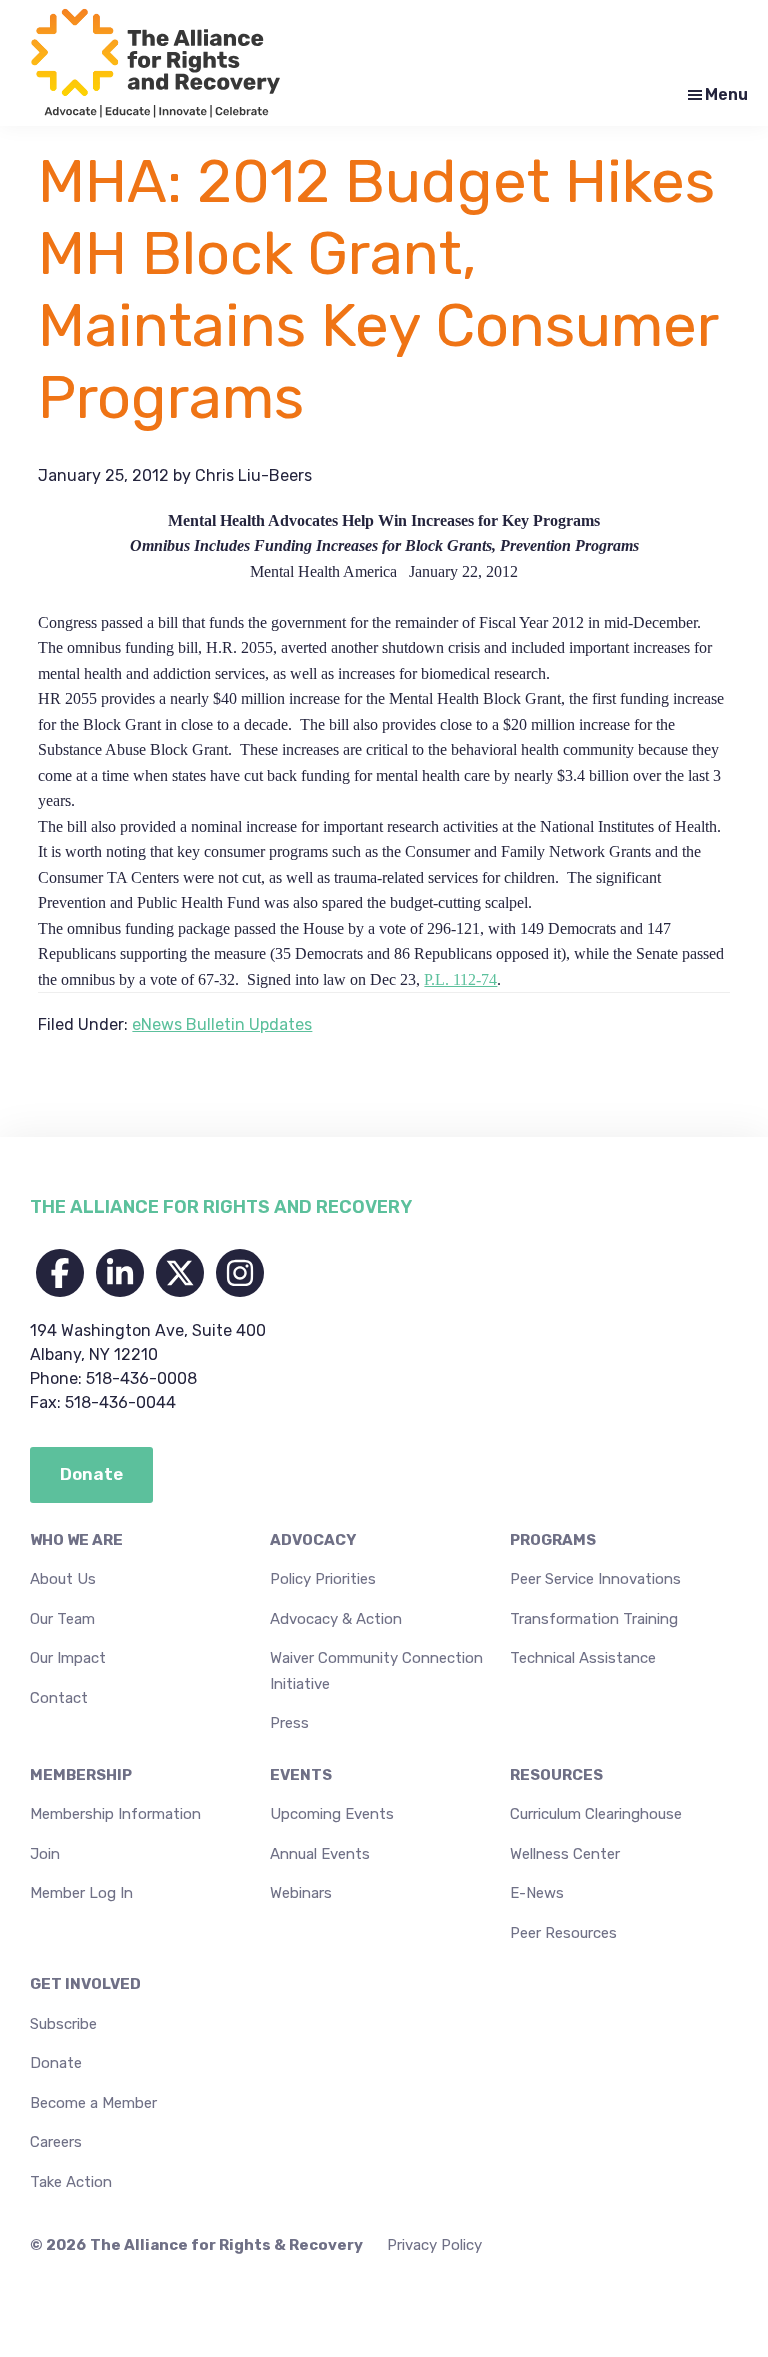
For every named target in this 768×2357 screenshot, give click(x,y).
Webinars (301, 1893)
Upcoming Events (332, 1814)
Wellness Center (565, 1854)
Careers (56, 2142)
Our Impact (68, 1658)
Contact (59, 1698)
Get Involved (85, 1984)
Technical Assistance (583, 1658)
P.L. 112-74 (460, 979)
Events (301, 1775)
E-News (537, 1893)
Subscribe (63, 2024)
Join (45, 1854)
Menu (726, 94)
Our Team (62, 1619)
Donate (56, 2063)
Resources (556, 1775)
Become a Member (93, 2103)
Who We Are (76, 1540)
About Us (63, 1579)
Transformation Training (594, 1619)
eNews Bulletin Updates (222, 1024)
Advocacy (313, 1540)
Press (289, 1723)
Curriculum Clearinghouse (596, 1814)
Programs (553, 1540)
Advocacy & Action (336, 1619)
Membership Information (115, 1814)
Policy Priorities (323, 1579)
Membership (81, 1775)
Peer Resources (563, 1933)
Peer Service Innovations (595, 1579)
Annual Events (320, 1854)
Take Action (71, 2182)
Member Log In (81, 1893)
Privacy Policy (434, 2245)
